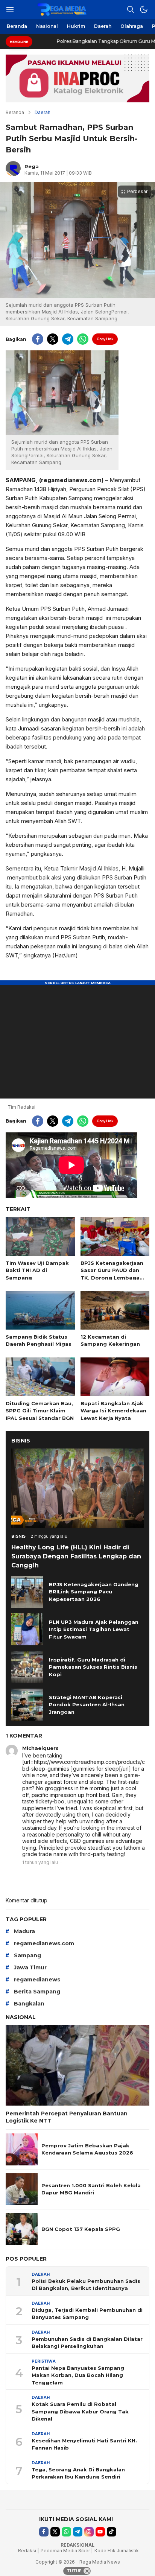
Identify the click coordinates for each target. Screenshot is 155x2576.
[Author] (13, 169)
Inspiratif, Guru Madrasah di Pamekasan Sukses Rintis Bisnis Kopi (93, 1667)
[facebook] (38, 339)
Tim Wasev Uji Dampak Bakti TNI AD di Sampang (37, 1270)
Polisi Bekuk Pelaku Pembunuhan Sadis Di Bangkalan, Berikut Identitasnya (86, 2285)
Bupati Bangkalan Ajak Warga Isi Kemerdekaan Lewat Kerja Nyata (113, 1411)
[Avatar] (12, 1751)
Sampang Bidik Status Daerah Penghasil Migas (39, 1340)
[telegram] (68, 339)
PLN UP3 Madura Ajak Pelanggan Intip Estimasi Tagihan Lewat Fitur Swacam (94, 1629)
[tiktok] (112, 2532)
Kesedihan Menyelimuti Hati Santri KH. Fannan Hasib (84, 2444)
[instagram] (89, 2532)
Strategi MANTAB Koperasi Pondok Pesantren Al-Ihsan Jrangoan (87, 1705)
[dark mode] (144, 9)
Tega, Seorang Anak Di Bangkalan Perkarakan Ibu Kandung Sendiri (78, 2473)
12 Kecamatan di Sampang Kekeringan (110, 1340)
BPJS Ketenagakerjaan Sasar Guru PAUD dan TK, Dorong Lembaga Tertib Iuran (112, 1274)
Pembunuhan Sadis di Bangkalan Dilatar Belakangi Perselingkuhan (87, 2343)
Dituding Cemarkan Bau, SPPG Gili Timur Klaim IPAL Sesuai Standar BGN (40, 1411)
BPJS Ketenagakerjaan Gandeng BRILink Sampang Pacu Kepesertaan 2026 (94, 1592)
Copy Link (105, 339)
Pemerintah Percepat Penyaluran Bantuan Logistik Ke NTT (67, 2117)
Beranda (15, 112)
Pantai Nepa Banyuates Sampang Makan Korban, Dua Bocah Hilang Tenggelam (78, 2375)
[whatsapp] (83, 339)
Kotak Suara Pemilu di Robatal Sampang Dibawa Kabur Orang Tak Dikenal (80, 2411)
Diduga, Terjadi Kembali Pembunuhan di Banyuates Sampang (87, 2314)
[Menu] (10, 9)
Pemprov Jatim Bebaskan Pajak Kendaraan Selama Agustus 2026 (87, 2149)
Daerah (43, 112)
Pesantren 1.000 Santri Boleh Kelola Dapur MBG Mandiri (91, 2189)
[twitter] (53, 339)
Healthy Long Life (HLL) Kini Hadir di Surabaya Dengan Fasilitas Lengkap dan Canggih (76, 1556)
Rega (32, 166)
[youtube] (100, 2532)
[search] (131, 9)
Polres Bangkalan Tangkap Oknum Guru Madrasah (80, 41)
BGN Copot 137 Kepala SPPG (81, 2229)
